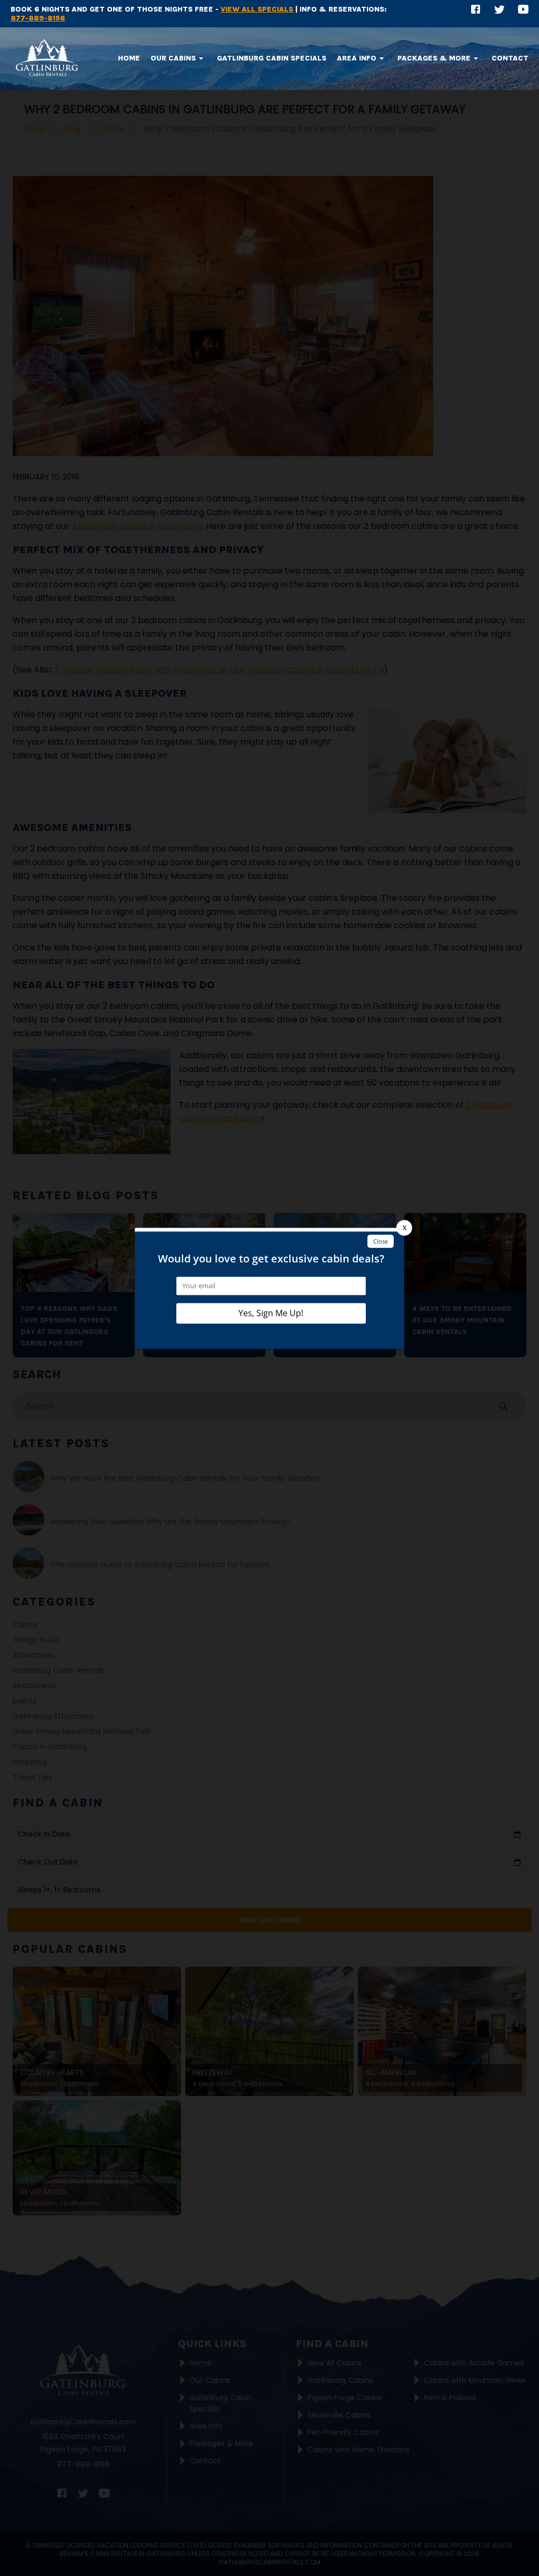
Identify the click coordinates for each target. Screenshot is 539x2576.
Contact (510, 58)
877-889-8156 (38, 18)
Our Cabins (173, 58)
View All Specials (257, 9)
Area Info (357, 58)
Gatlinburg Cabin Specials (272, 58)
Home (129, 58)
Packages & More (434, 58)
